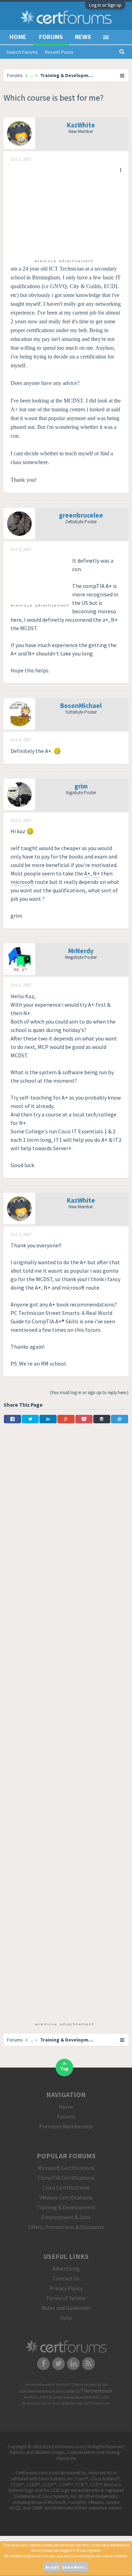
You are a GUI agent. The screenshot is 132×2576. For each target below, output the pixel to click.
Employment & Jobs (66, 2217)
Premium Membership (66, 2126)
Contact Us (66, 2278)
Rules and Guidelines (66, 2308)
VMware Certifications (66, 2197)
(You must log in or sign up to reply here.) (89, 1393)
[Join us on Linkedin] (74, 2363)
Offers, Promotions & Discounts (66, 2227)
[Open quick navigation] (122, 75)
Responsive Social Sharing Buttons (50, 2403)
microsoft (22, 882)
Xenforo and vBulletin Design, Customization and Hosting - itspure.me (66, 2455)
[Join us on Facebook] (43, 2363)
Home (18, 37)
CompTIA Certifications (66, 2178)
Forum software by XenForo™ (48, 2385)
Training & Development (66, 2207)
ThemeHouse (96, 2391)
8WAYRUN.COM (96, 2397)
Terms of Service (66, 2298)
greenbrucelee (81, 515)
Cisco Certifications (66, 2188)
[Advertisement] (63, 210)
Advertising (66, 2268)
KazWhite (81, 125)
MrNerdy (81, 951)
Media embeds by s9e (90, 2385)
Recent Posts (59, 52)
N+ (96, 873)
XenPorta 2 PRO (36, 2397)
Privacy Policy (66, 2288)
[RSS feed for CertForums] (89, 2363)
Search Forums (22, 52)
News (83, 37)
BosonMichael (81, 705)
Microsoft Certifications (66, 2168)
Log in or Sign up (105, 5)
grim (81, 786)
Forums (51, 37)
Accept (52, 2567)
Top (64, 2069)
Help (66, 2318)
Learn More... (75, 2567)
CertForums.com (97, 2403)
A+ (87, 873)
